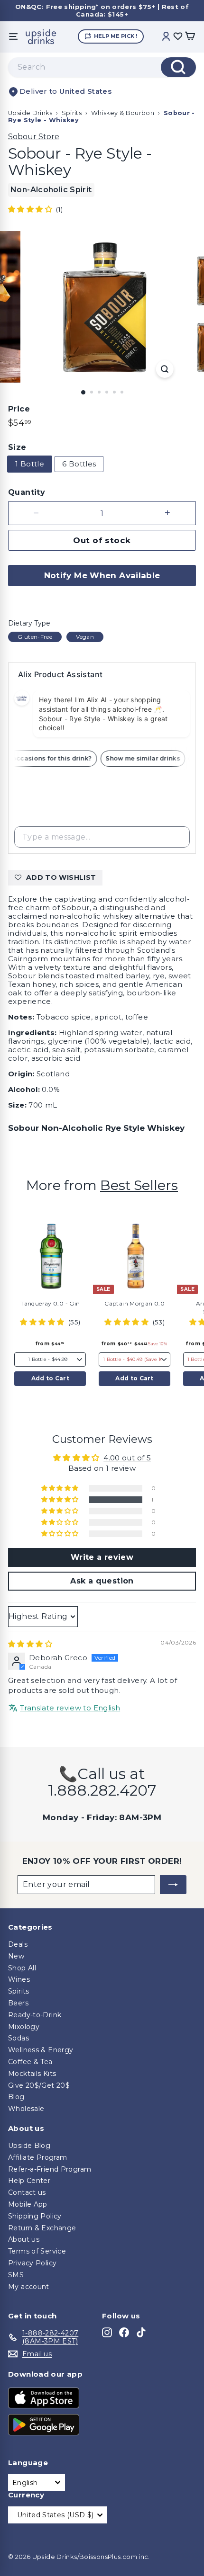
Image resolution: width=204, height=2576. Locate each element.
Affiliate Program (37, 2157)
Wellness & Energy (41, 2050)
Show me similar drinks (148, 758)
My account (29, 2287)
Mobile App (28, 2204)
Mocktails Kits (32, 2074)
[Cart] (190, 37)
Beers (18, 2003)
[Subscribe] (173, 1885)
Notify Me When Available (102, 575)
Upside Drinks (30, 113)
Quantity (27, 492)
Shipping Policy (35, 2216)
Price (19, 409)
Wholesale (26, 2109)
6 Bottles (79, 464)
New (16, 1956)
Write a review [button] (102, 1557)
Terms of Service (37, 2251)
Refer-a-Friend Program (50, 2169)
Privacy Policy (32, 2263)
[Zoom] (164, 369)
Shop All (22, 1968)
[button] (31, 209)
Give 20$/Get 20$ (39, 2085)
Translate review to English (70, 1708)
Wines (19, 1979)
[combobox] (102, 67)
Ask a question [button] (102, 1581)
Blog (16, 2097)
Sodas (19, 2038)
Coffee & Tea (30, 2062)
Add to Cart (50, 1378)
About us (24, 2239)
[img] (30, 1644)
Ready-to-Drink (35, 2015)
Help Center (29, 2181)
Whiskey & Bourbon (123, 113)
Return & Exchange (42, 2228)
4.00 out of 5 (127, 1458)
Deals (18, 1944)
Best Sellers (139, 1185)
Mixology (24, 2027)
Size (17, 447)
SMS (16, 2275)
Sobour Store (34, 137)
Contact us (27, 2192)
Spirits (72, 113)
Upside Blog (29, 2146)
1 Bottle (30, 464)
